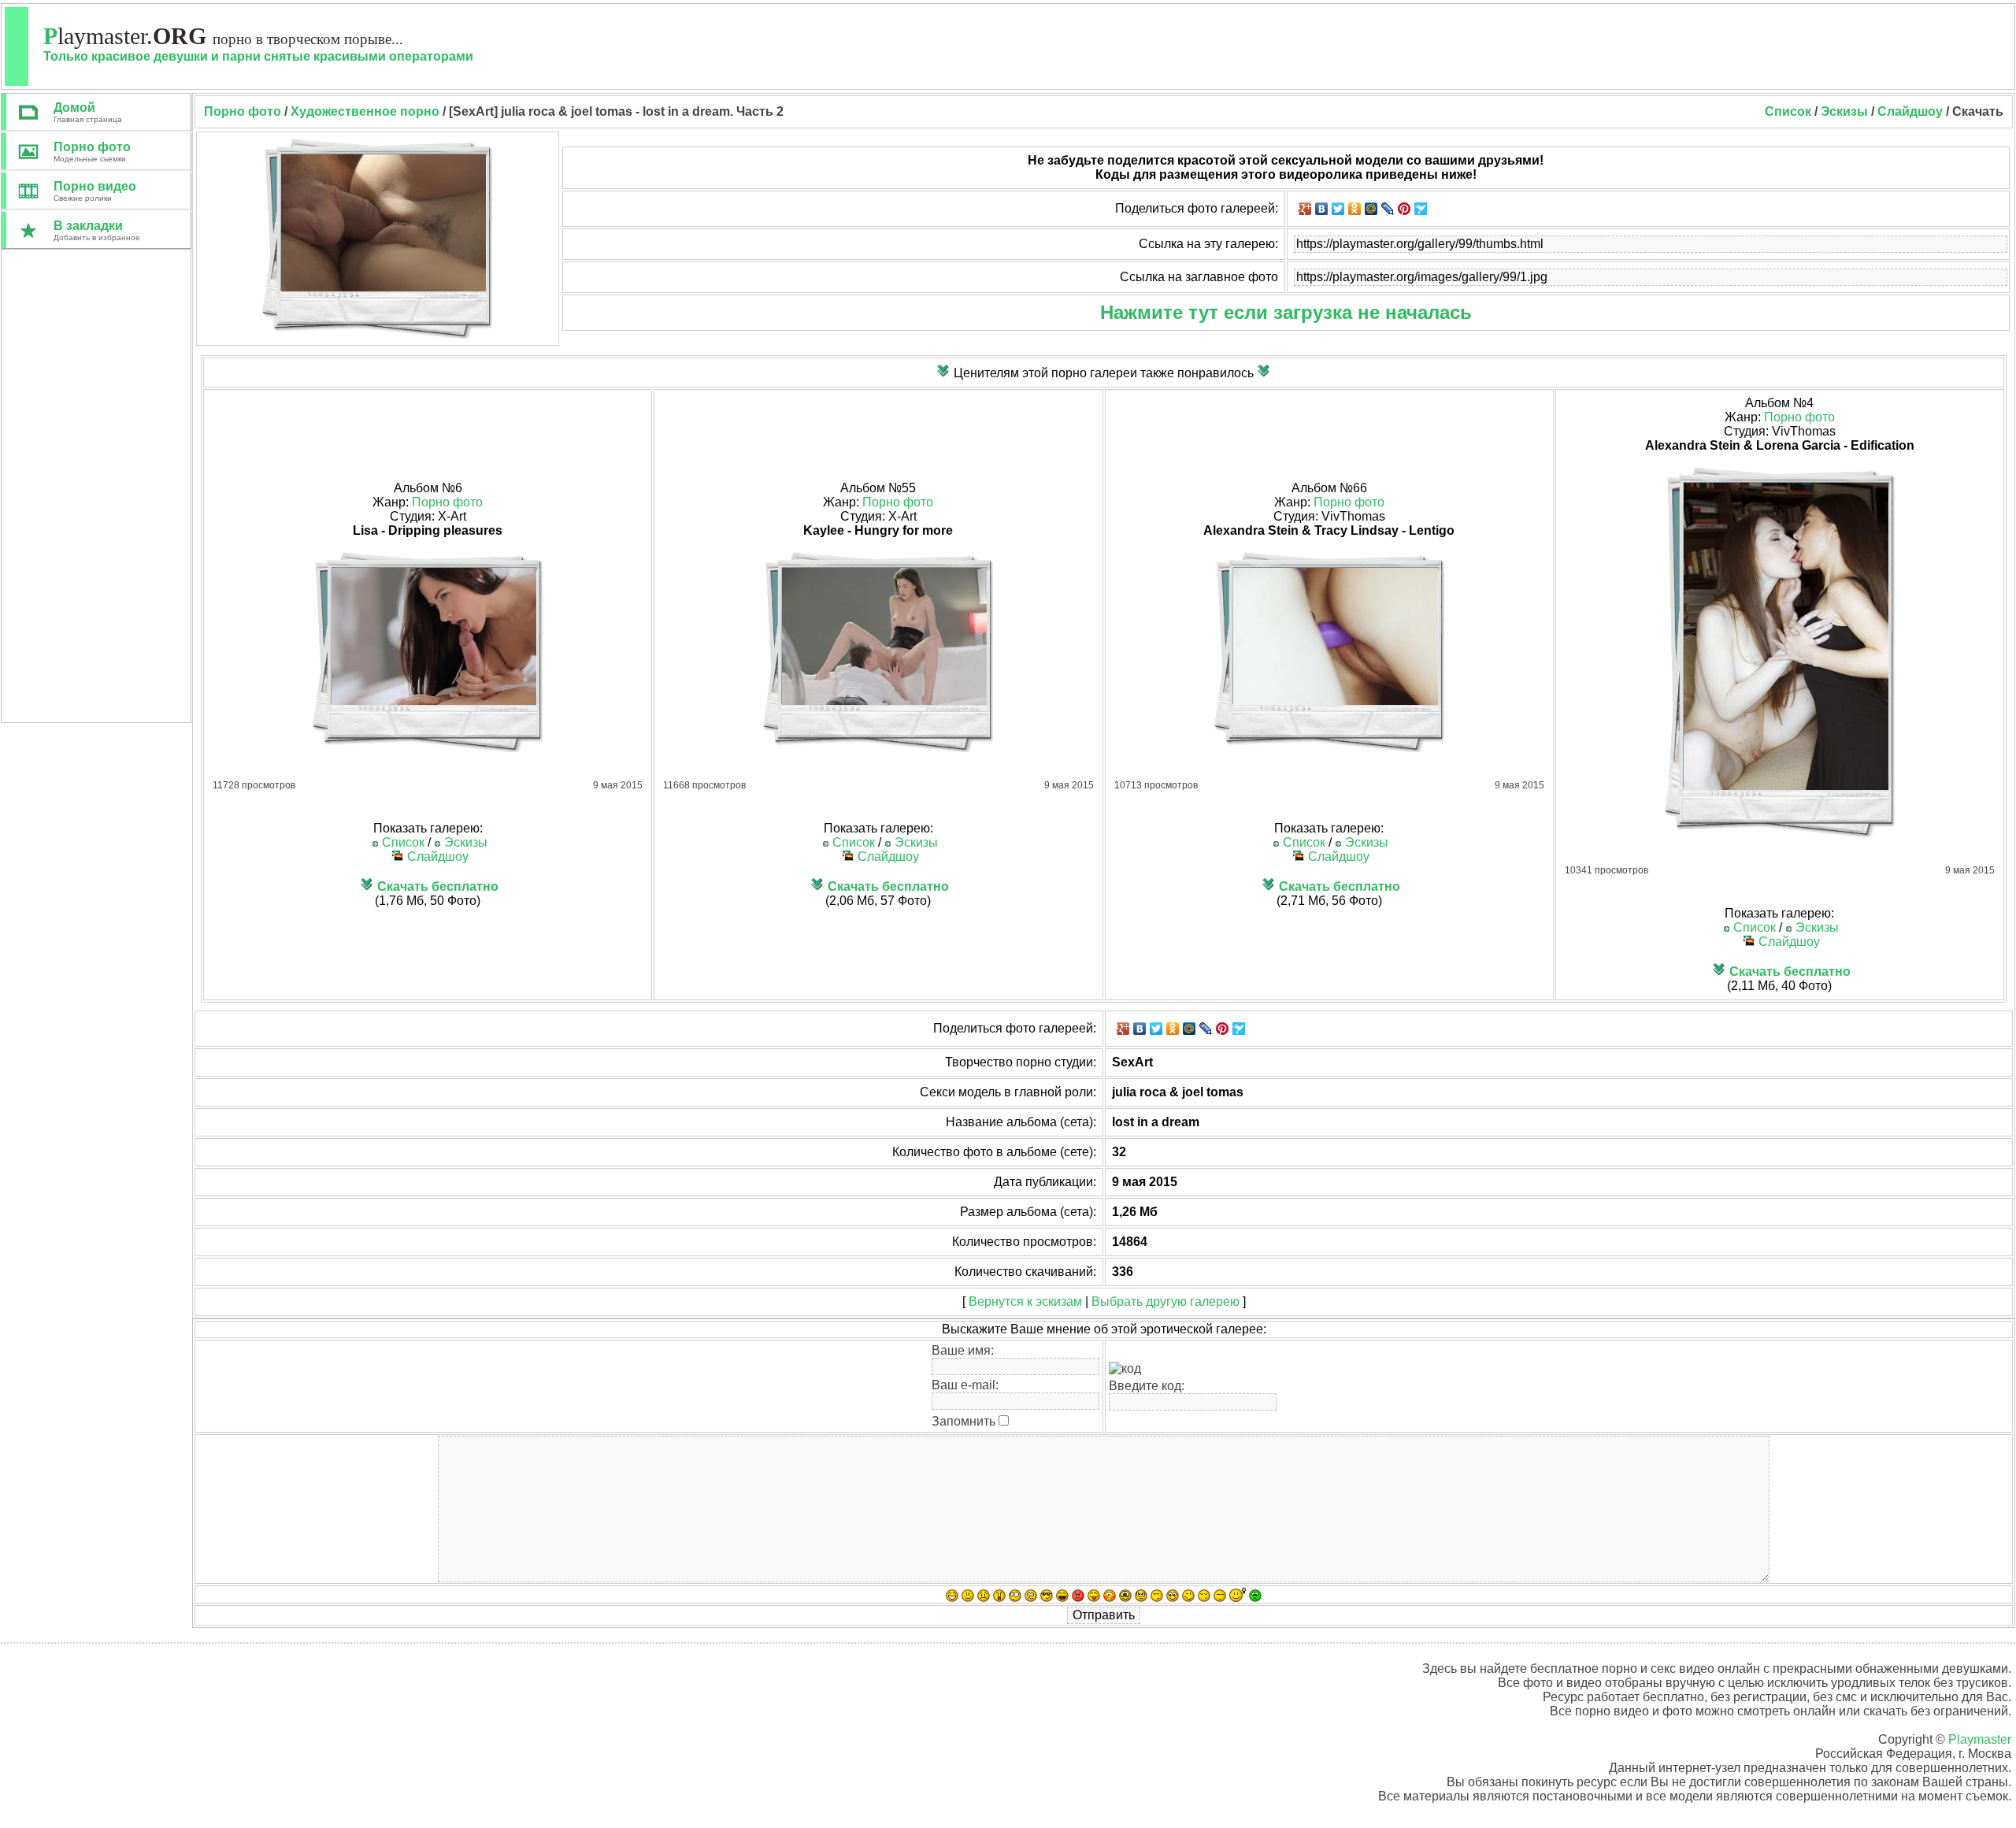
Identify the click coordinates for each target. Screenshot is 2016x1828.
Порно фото (447, 502)
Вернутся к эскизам (1025, 1301)
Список (1788, 111)
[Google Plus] (1305, 209)
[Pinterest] (1405, 209)
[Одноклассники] (1355, 209)
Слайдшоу (1910, 111)
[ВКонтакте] (1322, 209)
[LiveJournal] (1388, 209)
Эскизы (1844, 111)
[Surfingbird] (1421, 209)
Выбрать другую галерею (1165, 1301)
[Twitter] (1338, 209)
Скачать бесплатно (438, 886)
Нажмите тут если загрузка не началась (1286, 312)
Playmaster (1980, 1739)
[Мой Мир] (1371, 209)
